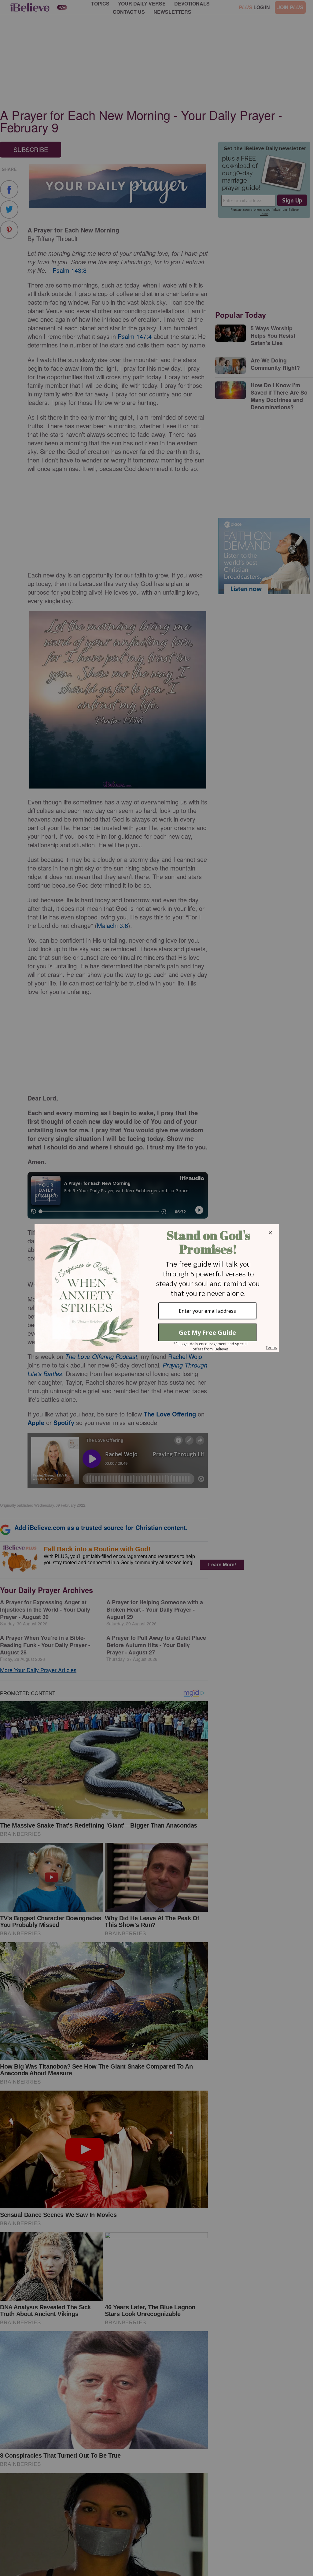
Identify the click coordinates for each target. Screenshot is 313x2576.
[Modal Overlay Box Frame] (156, 1288)
